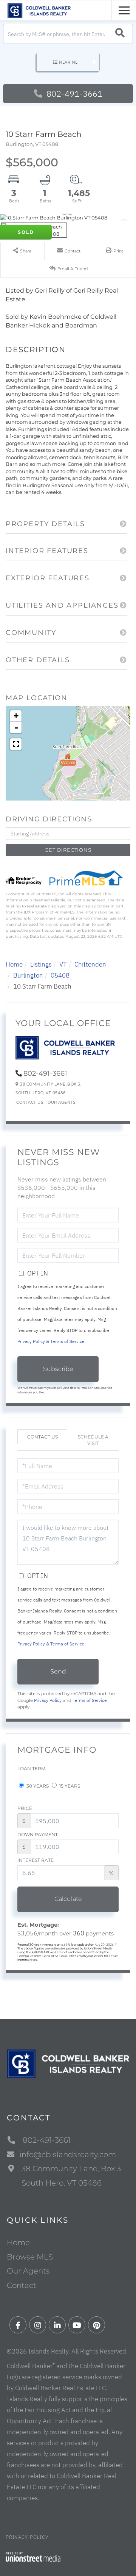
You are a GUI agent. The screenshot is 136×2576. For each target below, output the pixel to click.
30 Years (37, 1786)
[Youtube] (77, 2325)
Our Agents (61, 1102)
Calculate (68, 1899)
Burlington (28, 975)
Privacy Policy (48, 1700)
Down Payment (38, 1834)
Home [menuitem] (18, 2242)
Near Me (68, 62)
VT (63, 964)
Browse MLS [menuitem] (30, 2257)
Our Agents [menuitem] (28, 2271)
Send (58, 1671)
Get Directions (68, 850)
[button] (120, 34)
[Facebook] (18, 2325)
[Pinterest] (97, 2325)
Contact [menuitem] (22, 2285)
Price (25, 1808)
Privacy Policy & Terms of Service (51, 1341)
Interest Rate (36, 1860)
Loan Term (31, 1768)
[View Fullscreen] (16, 744)
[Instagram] (38, 2325)
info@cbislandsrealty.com (68, 2155)
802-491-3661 (73, 93)
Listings (41, 964)
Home (14, 964)
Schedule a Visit (93, 1440)
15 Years (69, 1786)
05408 (60, 975)
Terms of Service (90, 1700)
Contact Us (30, 1102)
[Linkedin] (57, 2325)
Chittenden (90, 964)
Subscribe (58, 1369)
